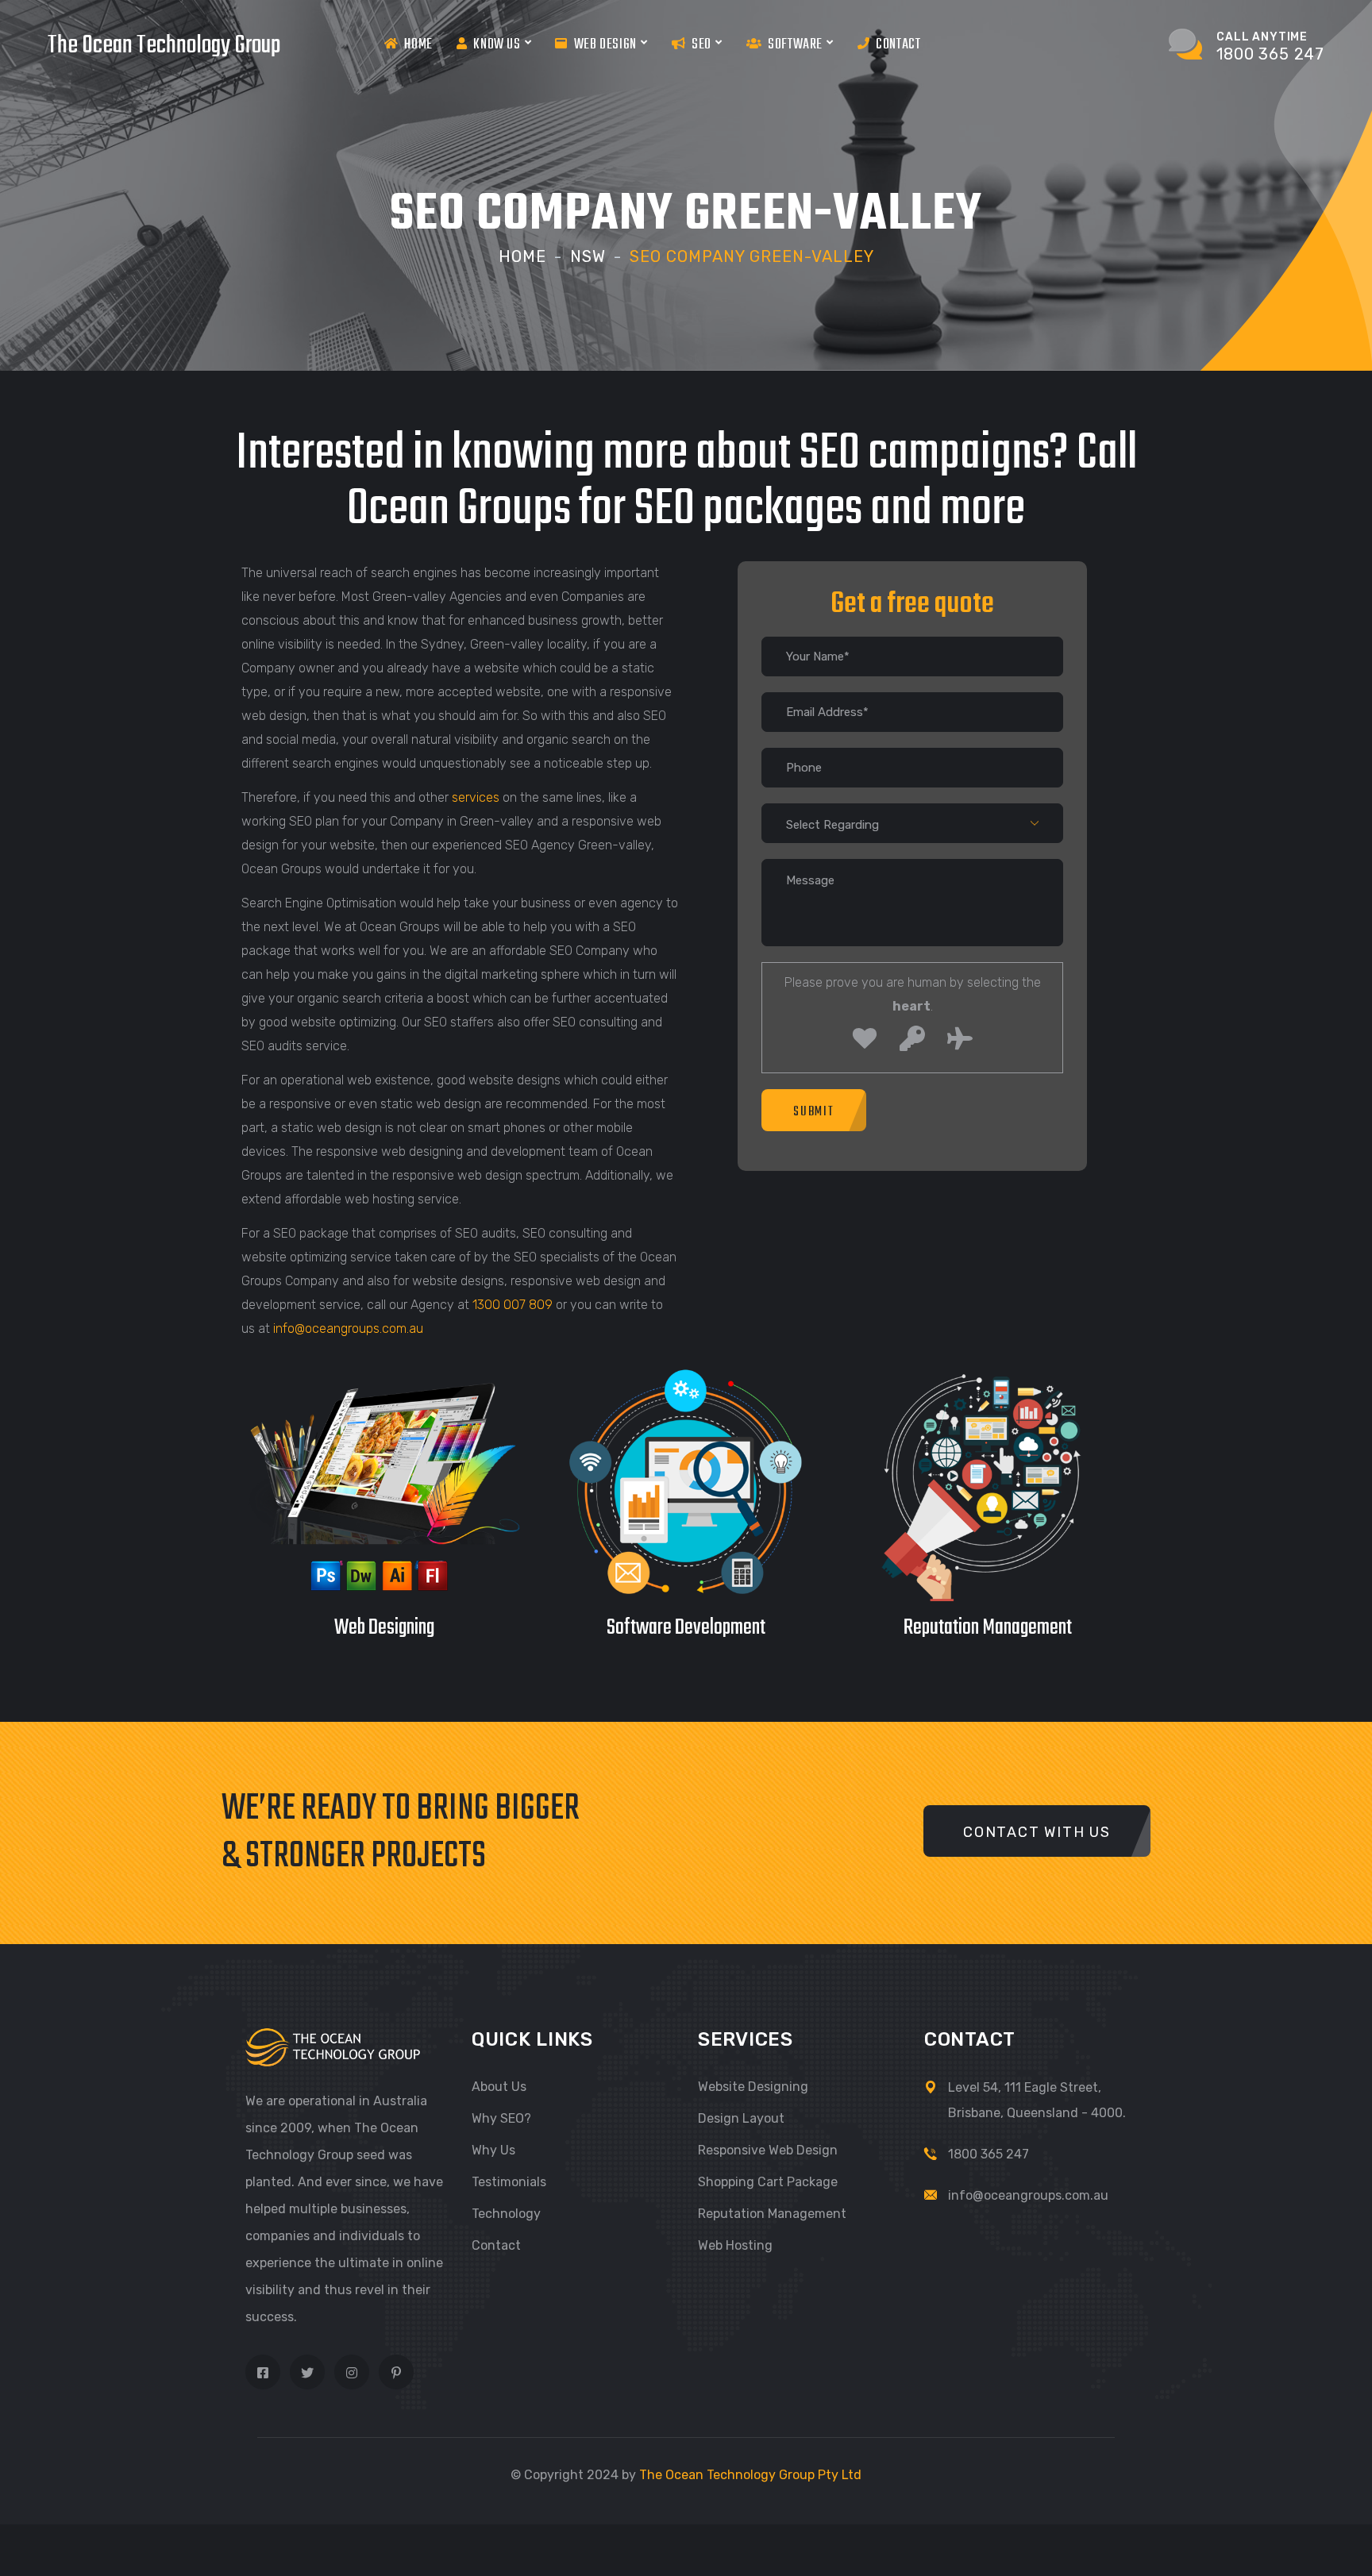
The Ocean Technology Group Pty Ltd (750, 2475)
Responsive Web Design (768, 2150)
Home (418, 45)
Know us (497, 45)
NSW (588, 256)
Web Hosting (735, 2245)
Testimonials (509, 2182)
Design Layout (741, 2118)
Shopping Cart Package (768, 2182)
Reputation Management (772, 2214)
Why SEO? (501, 2118)
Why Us (493, 2150)
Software (795, 45)
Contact (898, 45)
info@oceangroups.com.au (348, 1328)
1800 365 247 (989, 2154)
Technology (506, 2214)
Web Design (605, 45)
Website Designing (753, 2087)
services (476, 797)
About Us (499, 2087)
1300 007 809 (513, 1305)
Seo (701, 45)
